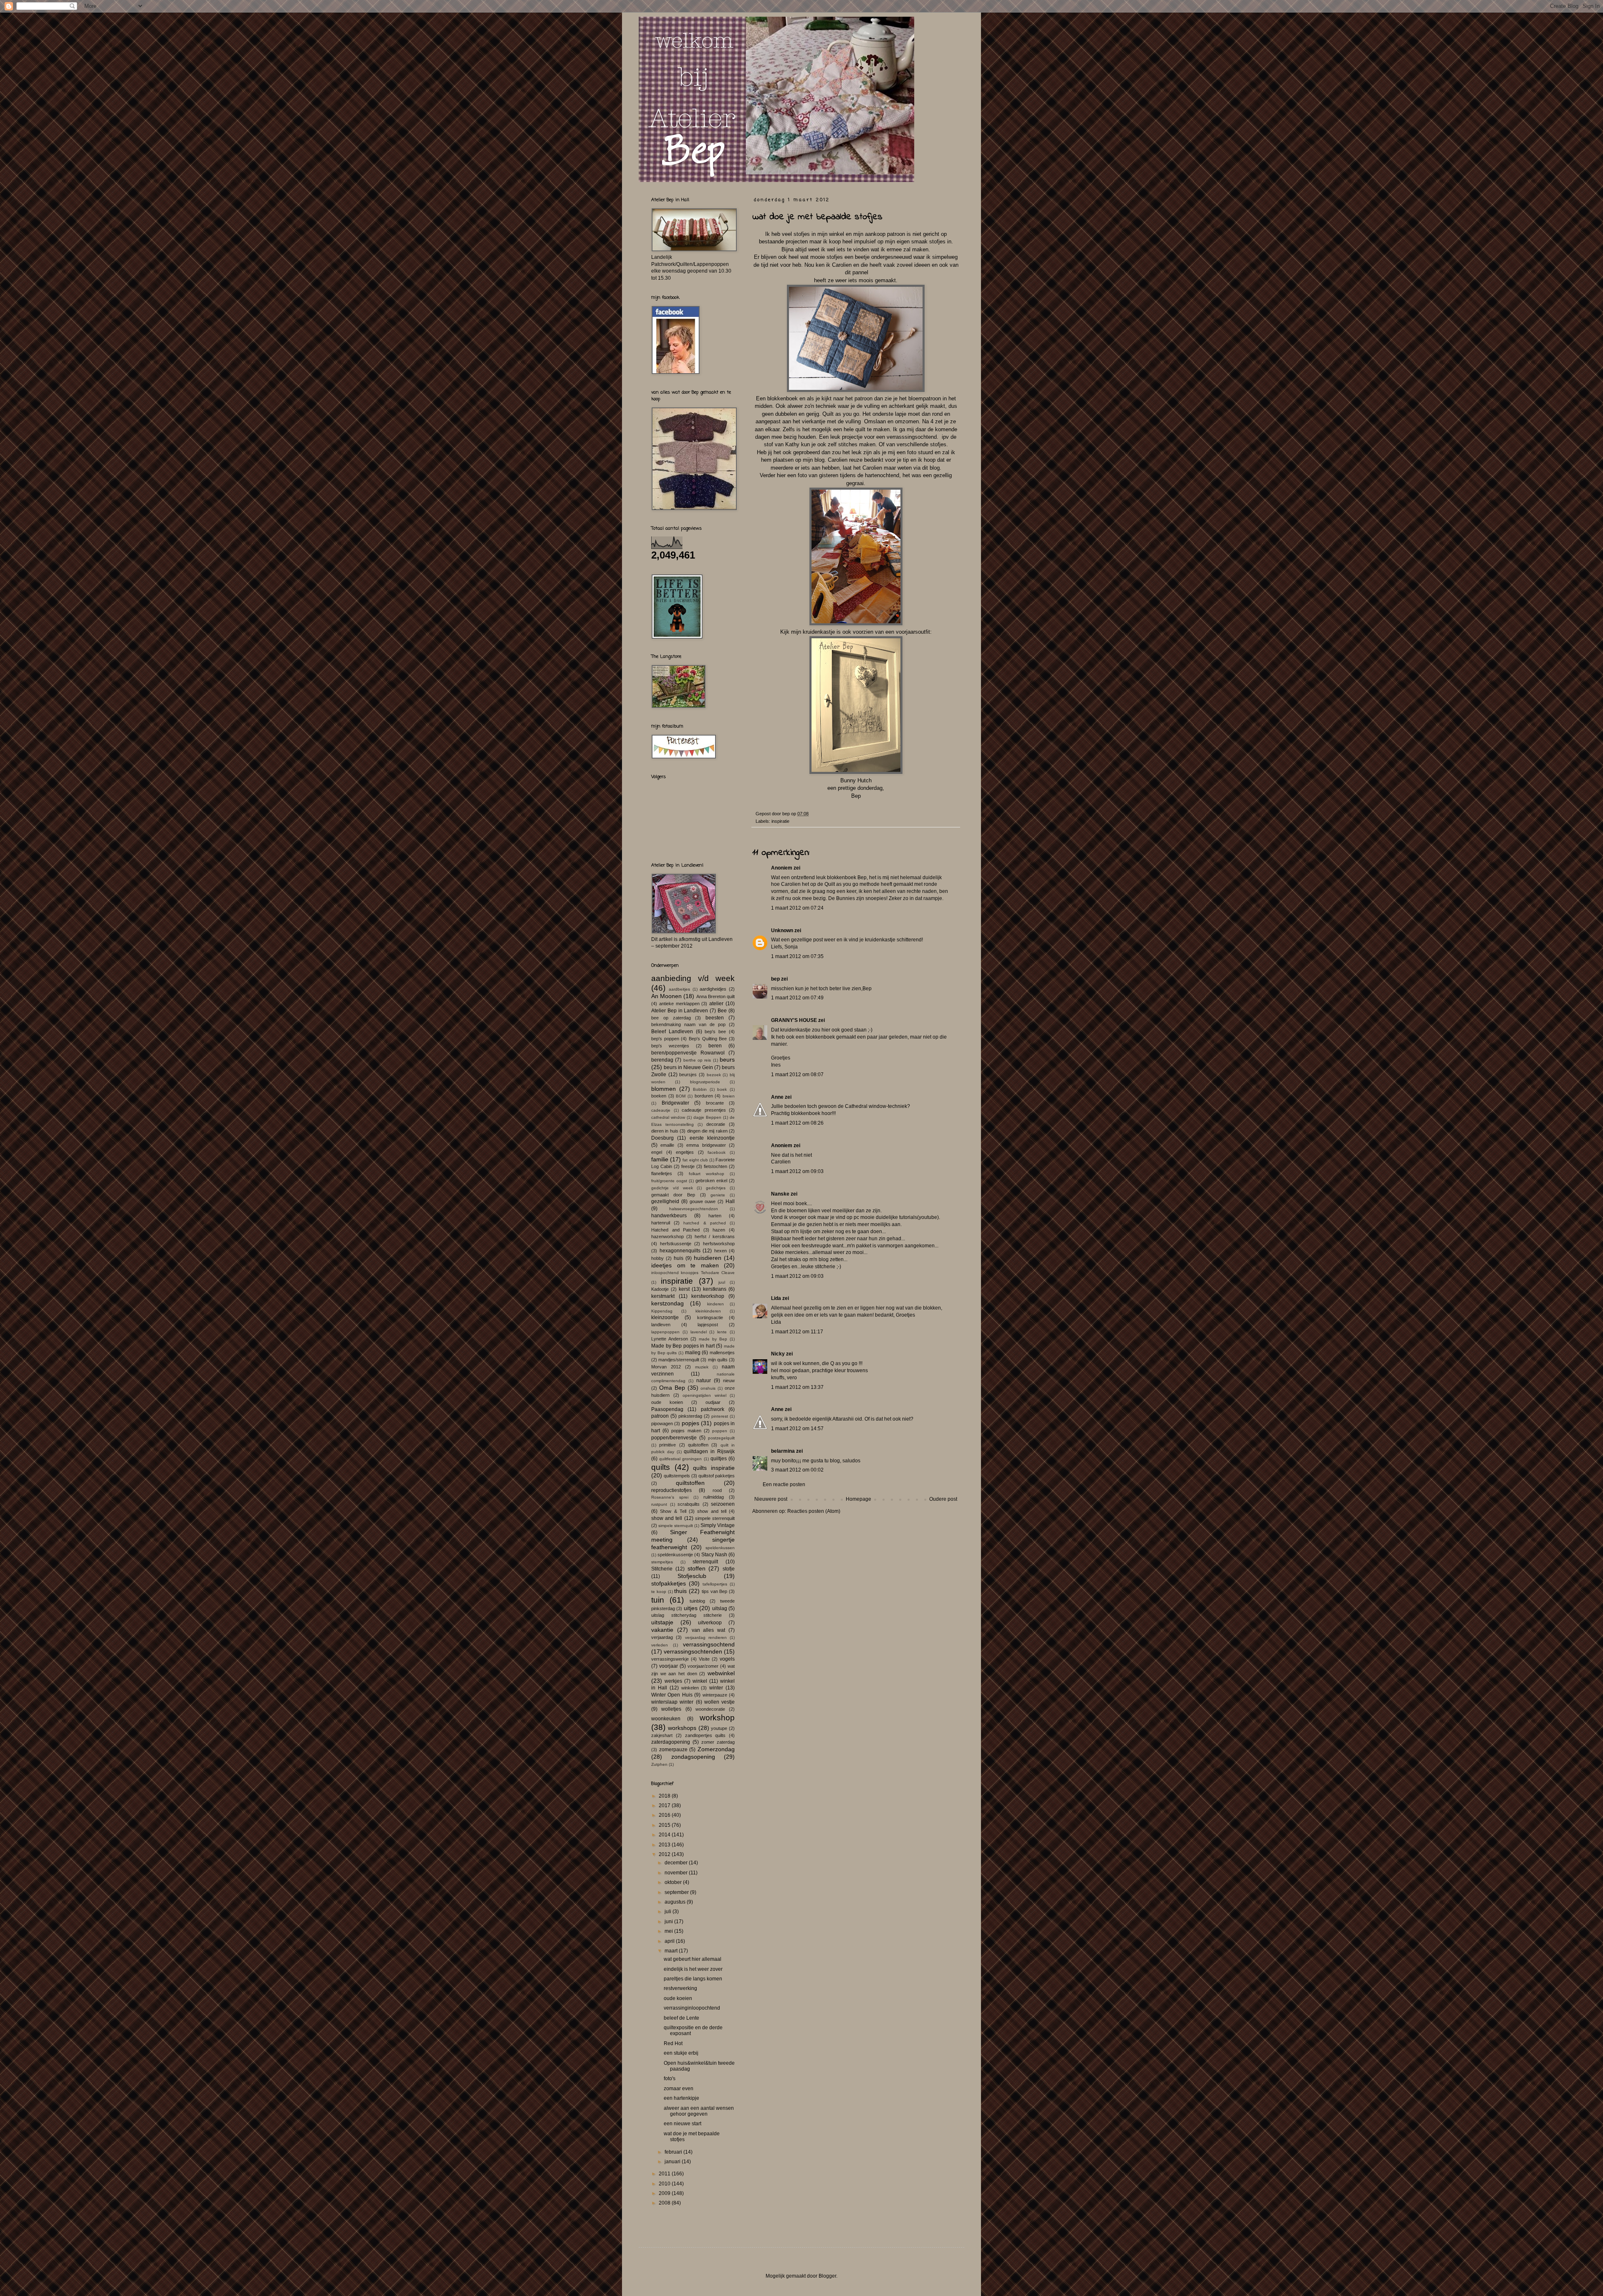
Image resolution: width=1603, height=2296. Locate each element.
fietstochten (716, 1166)
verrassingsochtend (709, 1644)
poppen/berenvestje (674, 1438)
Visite (704, 1659)
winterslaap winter (672, 1702)
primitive (667, 1445)
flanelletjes (662, 1173)
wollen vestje (719, 1702)
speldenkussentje (675, 1555)
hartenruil (661, 1223)
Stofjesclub (692, 1576)
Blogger (827, 2276)
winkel (700, 1681)
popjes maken (686, 1431)
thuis (680, 1591)
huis (679, 1258)
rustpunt (659, 1504)
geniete (718, 1195)
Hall (730, 1201)
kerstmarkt (663, 1296)
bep (775, 979)
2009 (665, 2193)
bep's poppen (665, 1039)
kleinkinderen (708, 1311)
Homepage (858, 1499)
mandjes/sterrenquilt (679, 1360)
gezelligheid (665, 1201)
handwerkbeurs (669, 1216)
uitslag (720, 1608)
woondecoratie (710, 1709)
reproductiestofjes (671, 1490)
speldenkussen (720, 1548)
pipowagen (662, 1424)
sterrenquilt (705, 1562)
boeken (659, 1096)
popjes (690, 1423)
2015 (665, 1825)
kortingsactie (710, 1317)
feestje (688, 1166)
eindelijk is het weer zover (693, 1969)
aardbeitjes (679, 989)
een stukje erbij (681, 2053)
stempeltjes (662, 1562)
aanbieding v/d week (693, 978)
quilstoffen (698, 1445)
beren (715, 1046)
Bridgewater (675, 1103)
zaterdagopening (671, 1742)
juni (669, 1922)
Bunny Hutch (856, 780)
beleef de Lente (681, 2018)
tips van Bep (715, 1591)
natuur (704, 1381)
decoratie (716, 1124)
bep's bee (715, 1032)
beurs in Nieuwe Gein (688, 1067)
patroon (660, 1416)
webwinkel (721, 1673)
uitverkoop (710, 1623)
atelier (716, 1004)
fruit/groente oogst (669, 1181)
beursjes (688, 1075)
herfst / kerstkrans (715, 1237)
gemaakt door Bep (673, 1195)
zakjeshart (662, 1735)
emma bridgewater (706, 1145)
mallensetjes (722, 1353)
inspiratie (780, 821)
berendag (662, 1060)
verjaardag (662, 1637)
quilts (661, 1467)
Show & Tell (673, 1511)
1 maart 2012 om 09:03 (797, 1171)
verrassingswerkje (670, 1659)
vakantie (662, 1630)
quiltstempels (677, 1476)
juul (722, 1282)
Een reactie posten (784, 1484)
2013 (665, 1845)
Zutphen (659, 1764)
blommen (664, 1089)
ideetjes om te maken (685, 1265)
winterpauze (715, 1695)
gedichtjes (716, 1188)
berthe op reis (697, 1060)
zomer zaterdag (718, 1742)
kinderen (716, 1304)
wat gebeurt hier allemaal (693, 1959)
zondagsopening (693, 1757)
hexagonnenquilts (680, 1251)
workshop (717, 1718)
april (670, 1941)
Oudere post (943, 1499)
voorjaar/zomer (703, 1666)
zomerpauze (673, 1750)
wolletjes (671, 1709)
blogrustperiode (705, 1082)
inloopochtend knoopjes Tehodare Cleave (693, 1273)
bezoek (714, 1075)
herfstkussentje (676, 1244)
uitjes (691, 1608)
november (677, 1873)
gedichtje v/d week (672, 1188)
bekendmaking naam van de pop (688, 1024)
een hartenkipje (681, 2098)
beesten (715, 1018)
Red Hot (673, 2043)
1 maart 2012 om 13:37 (797, 1387)
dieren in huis (665, 1131)
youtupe (719, 1728)
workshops (682, 1728)
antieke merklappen (679, 1004)
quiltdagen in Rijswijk (709, 1451)
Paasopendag (667, 1409)
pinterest (720, 1416)
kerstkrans (715, 1289)
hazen (719, 1230)
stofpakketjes (669, 1583)
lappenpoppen (665, 1332)
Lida (776, 1298)
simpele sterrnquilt (676, 1526)
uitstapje (662, 1622)
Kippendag (662, 1311)
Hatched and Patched (675, 1230)
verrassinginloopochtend (692, 2008)
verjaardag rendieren (706, 1637)
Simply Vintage (718, 1525)
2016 (665, 1815)
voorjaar (669, 1666)
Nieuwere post (771, 1499)
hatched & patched (704, 1223)
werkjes (673, 1681)
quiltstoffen (690, 1483)
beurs (727, 1059)
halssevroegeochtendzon (694, 1209)
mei (669, 1931)
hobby (657, 1258)
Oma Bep (672, 1388)
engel (657, 1152)
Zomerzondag (716, 1749)
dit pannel (857, 272)
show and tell (712, 1511)
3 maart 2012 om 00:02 (797, 1470)
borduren (704, 1096)
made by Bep (713, 1339)
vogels (727, 1659)
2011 (665, 2174)
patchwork (713, 1409)
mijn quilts (718, 1360)
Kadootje (660, 1289)
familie (660, 1159)
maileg (693, 1353)
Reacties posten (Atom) (814, 1511)
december (677, 1863)
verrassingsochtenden (693, 1651)
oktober (674, 1882)
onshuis (708, 1388)
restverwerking (680, 1988)
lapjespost (708, 1325)
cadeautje (661, 1110)
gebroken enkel (711, 1181)
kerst (684, 1289)
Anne (777, 1097)
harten (715, 1216)
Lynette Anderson (670, 1339)
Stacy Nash (714, 1555)
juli (669, 1912)
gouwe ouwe (703, 1201)
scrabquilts (689, 1504)
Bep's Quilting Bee (708, 1039)
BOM (681, 1096)
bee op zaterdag (671, 1018)
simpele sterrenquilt (715, 1518)
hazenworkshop (667, 1237)
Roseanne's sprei (670, 1497)
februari (674, 2152)
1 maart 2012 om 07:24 (797, 908)
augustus (676, 1902)
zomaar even (679, 2089)
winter (716, 1688)
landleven (661, 1325)
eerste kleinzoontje (712, 1138)
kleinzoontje (665, 1317)
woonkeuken (666, 1719)
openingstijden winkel (704, 1395)
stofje (729, 1569)
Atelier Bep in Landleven (680, 1011)
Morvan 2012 (666, 1367)
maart (672, 1951)
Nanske (780, 1194)
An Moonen (666, 996)
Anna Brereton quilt (716, 996)
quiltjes (719, 1459)
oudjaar (713, 1402)
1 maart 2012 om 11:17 (797, 1332)
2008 (665, 2203)
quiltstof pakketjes (717, 1476)
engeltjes (685, 1152)
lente (722, 1332)
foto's (670, 2079)
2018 (665, 1796)
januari (673, 2162)
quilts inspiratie (714, 1468)
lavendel (699, 1332)
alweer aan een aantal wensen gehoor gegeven (699, 2111)
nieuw (729, 1381)
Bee (722, 1011)
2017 (665, 1805)
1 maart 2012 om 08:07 (797, 1075)
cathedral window (668, 1117)
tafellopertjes (715, 1584)
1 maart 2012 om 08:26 (797, 1123)
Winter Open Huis (672, 1695)
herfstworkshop (719, 1244)
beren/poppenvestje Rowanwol (688, 1053)
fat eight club (695, 1160)
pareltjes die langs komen (693, 1979)
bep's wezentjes (670, 1046)
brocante (715, 1103)
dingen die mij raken (707, 1131)
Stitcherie (662, 1569)
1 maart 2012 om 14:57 (797, 1429)
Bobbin (700, 1089)
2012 (665, 1854)
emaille (667, 1145)
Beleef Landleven (672, 1032)
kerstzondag (667, 1303)
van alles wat (709, 1630)
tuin (658, 1600)
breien (729, 1096)
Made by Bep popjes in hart (683, 1346)
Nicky (779, 1354)
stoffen (697, 1568)
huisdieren (708, 1258)
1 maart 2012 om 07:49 (797, 998)
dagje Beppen (707, 1117)
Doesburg (662, 1138)
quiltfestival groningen (680, 1459)
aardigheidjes (713, 989)
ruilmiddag (714, 1497)
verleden (660, 1645)
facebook (717, 1152)
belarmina (783, 1451)
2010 (665, 2184)
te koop (659, 1592)
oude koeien (667, 1402)
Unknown (782, 931)
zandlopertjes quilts (705, 1735)
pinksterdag (690, 1416)
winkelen (690, 1688)
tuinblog (697, 1601)
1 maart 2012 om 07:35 (797, 956)
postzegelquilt (721, 1438)
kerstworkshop (708, 1296)
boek (722, 1089)
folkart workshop (707, 1174)
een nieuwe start (683, 2124)
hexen (721, 1251)
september (677, 1892)
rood (717, 1490)
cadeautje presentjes (704, 1110)
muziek (702, 1367)
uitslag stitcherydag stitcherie (686, 1615)
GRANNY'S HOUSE (794, 1020)
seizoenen (723, 1504)
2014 (665, 1835)
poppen (720, 1431)
